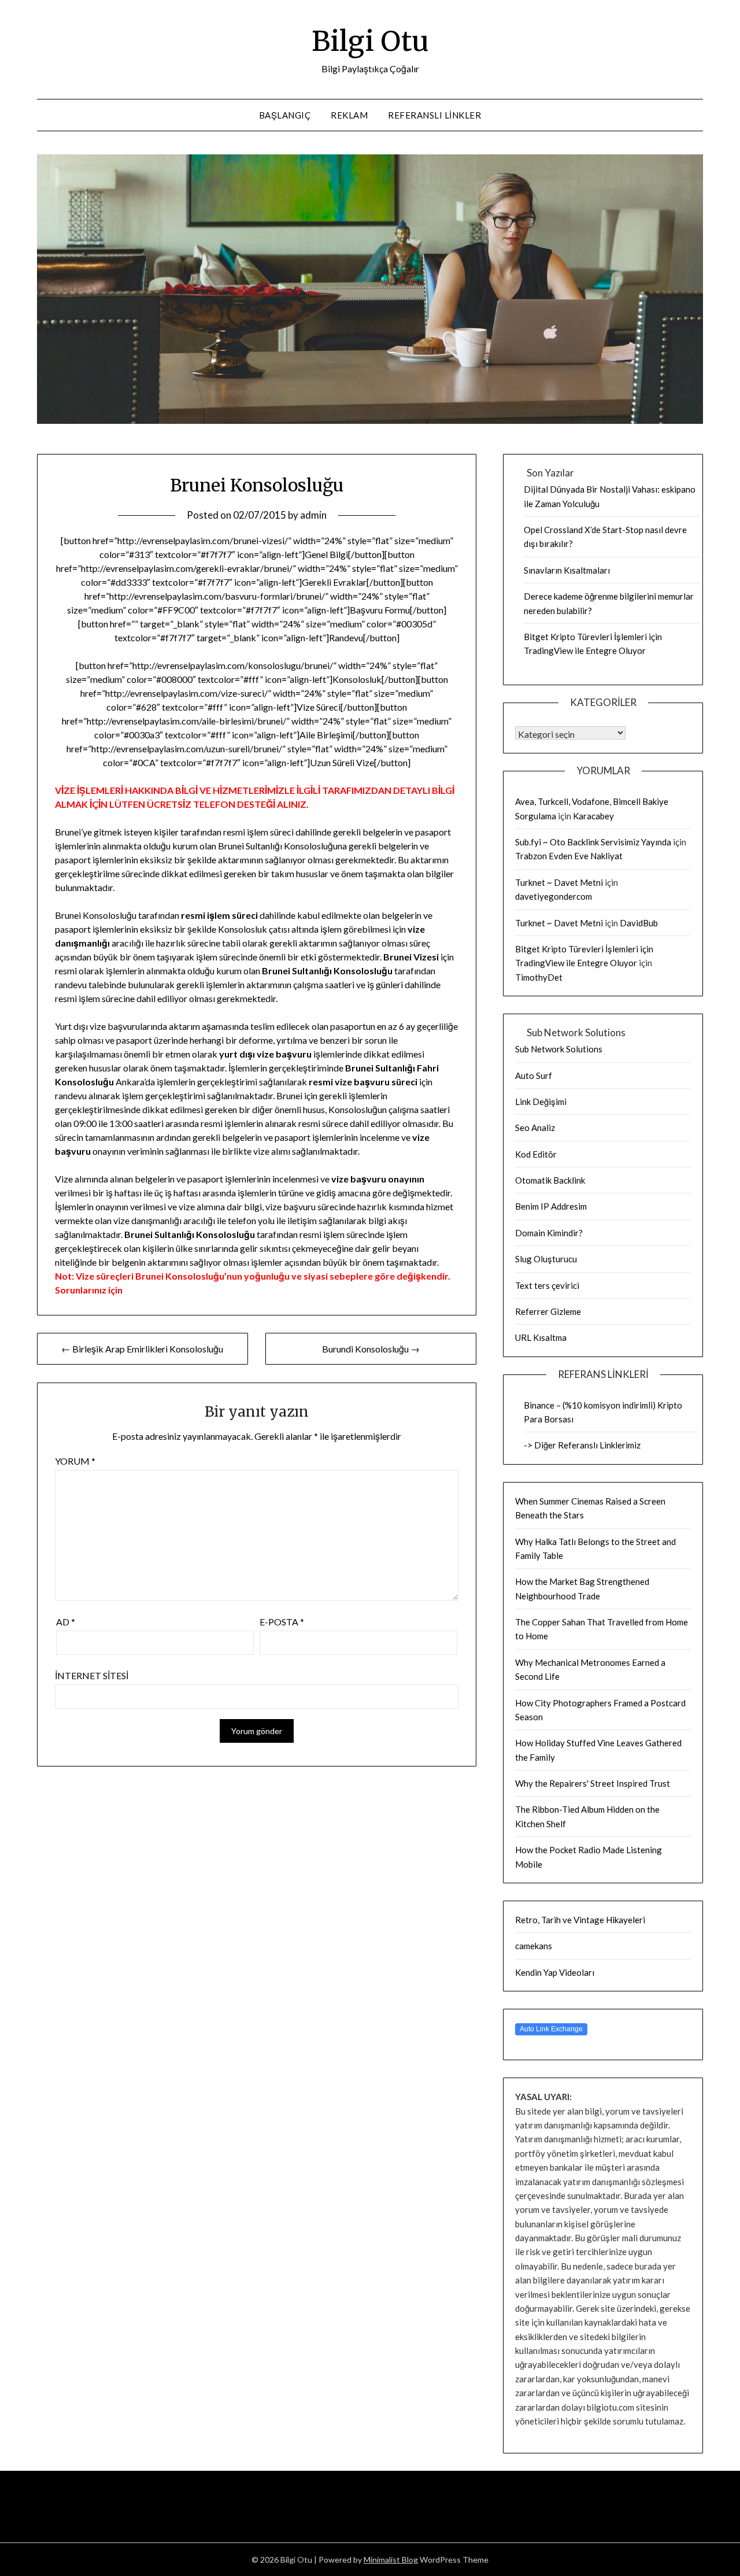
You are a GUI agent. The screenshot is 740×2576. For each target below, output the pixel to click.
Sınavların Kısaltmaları (567, 570)
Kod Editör (536, 1154)
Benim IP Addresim (551, 1206)
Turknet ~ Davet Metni (559, 882)
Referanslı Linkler (434, 115)
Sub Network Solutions (559, 1049)
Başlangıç (285, 115)
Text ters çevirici (547, 1285)
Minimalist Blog (391, 2560)
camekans (534, 1946)
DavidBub (639, 923)
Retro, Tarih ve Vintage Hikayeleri (580, 1920)
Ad (66, 1622)
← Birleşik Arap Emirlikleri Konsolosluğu (142, 1349)
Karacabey (593, 816)
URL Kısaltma (541, 1337)
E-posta (282, 1622)
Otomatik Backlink (550, 1180)
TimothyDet (539, 977)
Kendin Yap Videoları (555, 1972)
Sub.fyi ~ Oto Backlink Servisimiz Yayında (593, 842)
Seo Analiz (535, 1128)
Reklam (349, 115)
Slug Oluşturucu (546, 1259)
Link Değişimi (541, 1102)
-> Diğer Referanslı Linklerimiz (582, 1445)
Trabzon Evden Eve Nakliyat (569, 856)
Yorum (75, 1461)
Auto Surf (534, 1076)
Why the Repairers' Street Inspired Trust (593, 1783)
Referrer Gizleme (548, 1311)
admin (313, 515)
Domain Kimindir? (549, 1233)
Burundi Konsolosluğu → (371, 1349)
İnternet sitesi (92, 1675)
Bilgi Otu (370, 41)
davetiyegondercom (554, 896)
